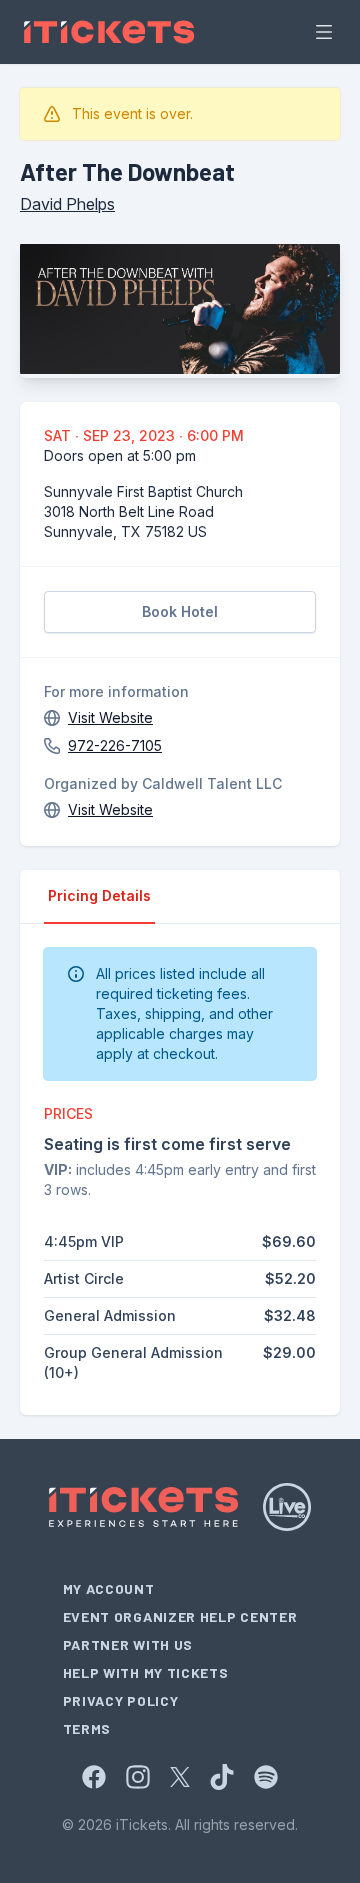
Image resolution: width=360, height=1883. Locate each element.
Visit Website (110, 717)
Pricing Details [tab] (99, 895)
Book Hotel (180, 611)
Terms (87, 1728)
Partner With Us (128, 1644)
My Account (109, 1588)
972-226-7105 (115, 745)
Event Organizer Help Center (180, 1616)
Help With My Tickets (146, 1672)
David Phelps (67, 204)
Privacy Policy (121, 1700)
